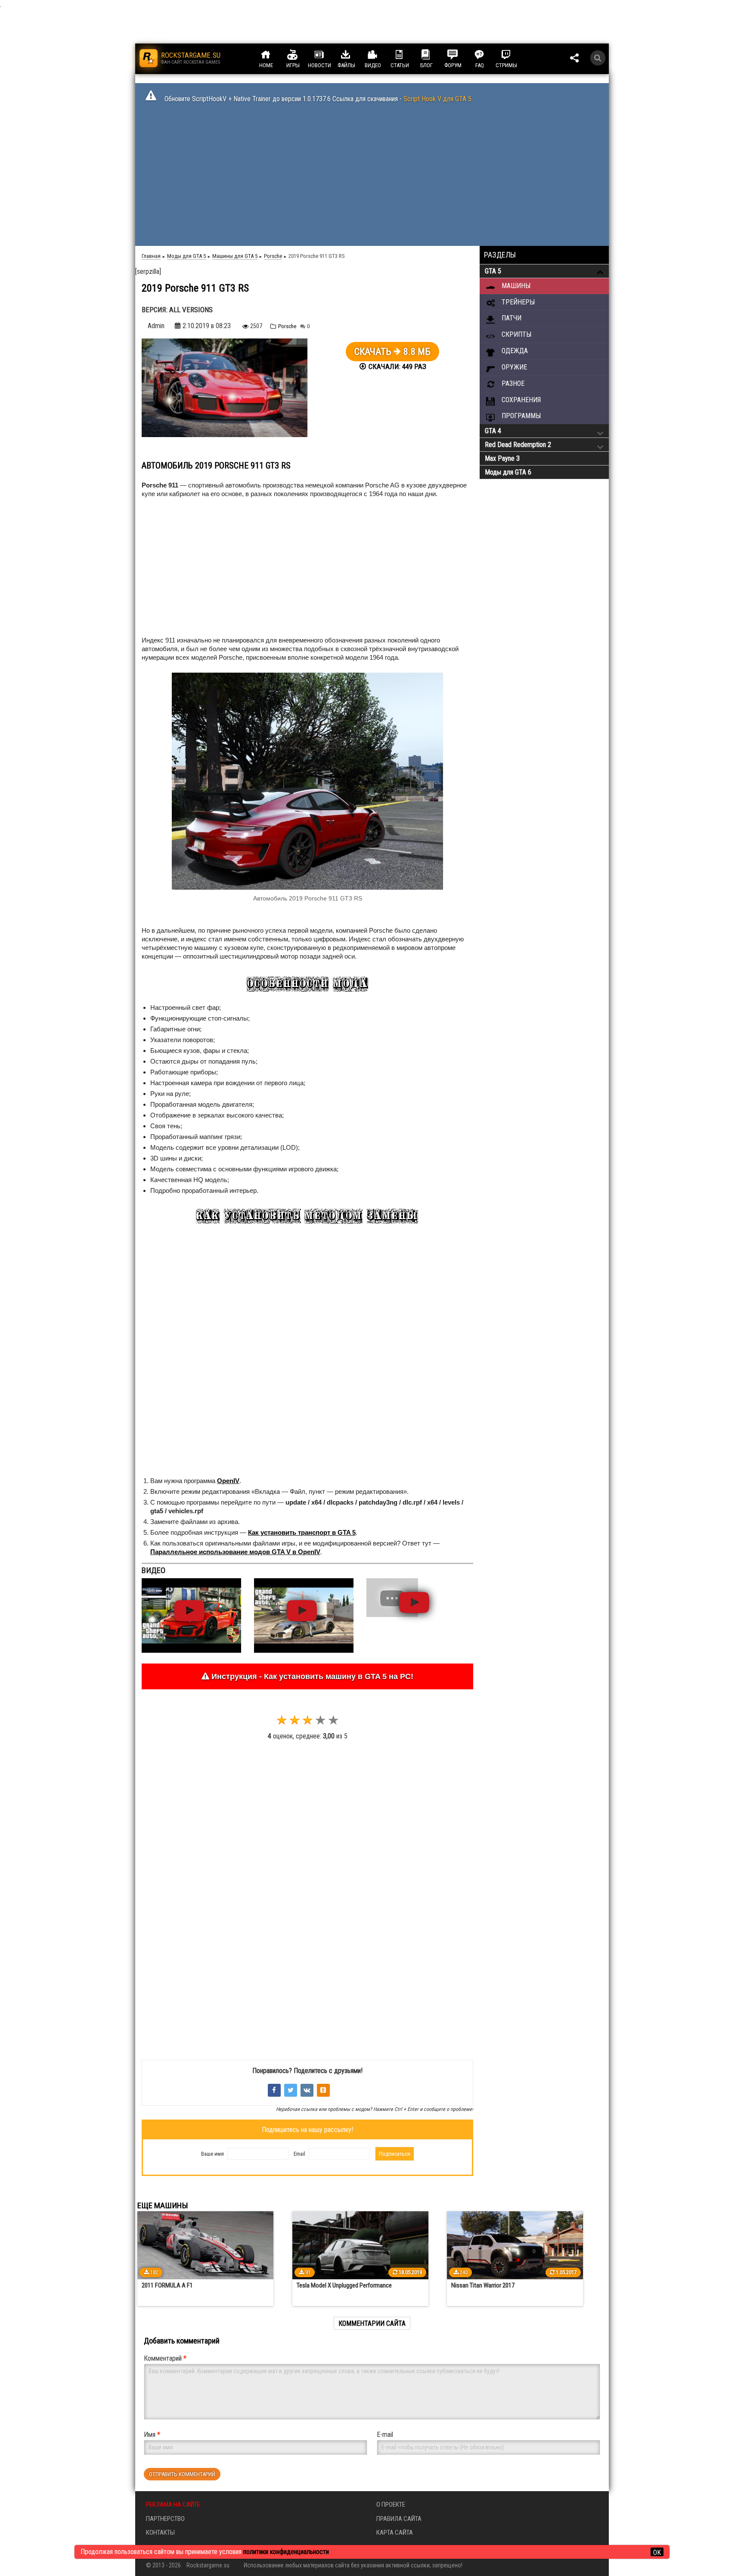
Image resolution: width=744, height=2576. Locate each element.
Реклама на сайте (173, 2505)
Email (299, 2154)
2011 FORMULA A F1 (167, 2285)
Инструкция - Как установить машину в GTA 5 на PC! (311, 1676)
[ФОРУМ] (461, 55)
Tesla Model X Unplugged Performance (344, 2285)
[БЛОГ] (434, 55)
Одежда (514, 351)
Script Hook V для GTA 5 (437, 99)
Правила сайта (399, 2519)
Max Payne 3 (502, 458)
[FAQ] (487, 55)
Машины (515, 286)
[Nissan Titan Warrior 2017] (515, 2245)
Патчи (511, 318)
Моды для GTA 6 (508, 472)
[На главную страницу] (149, 58)
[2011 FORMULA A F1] (205, 2245)
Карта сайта (395, 2533)
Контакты (160, 2533)
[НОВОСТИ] (327, 55)
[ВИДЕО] (381, 55)
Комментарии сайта (372, 2323)
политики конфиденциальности (286, 2552)
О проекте (391, 2505)
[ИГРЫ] (301, 55)
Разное (512, 383)
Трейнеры (517, 302)
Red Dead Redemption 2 (518, 445)
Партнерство (165, 2519)
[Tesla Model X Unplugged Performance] (360, 2245)
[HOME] (274, 55)
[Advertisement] (372, 177)
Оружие (513, 367)
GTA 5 (493, 271)
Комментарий (165, 2358)
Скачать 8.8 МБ (392, 352)
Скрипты (516, 334)
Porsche (287, 326)
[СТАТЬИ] (407, 55)
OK (657, 2552)
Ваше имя (212, 2154)
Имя (152, 2435)
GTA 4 (493, 431)
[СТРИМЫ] (514, 55)
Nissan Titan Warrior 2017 (483, 2285)
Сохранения (520, 400)
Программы (520, 416)
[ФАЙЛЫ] (354, 55)
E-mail (385, 2435)
